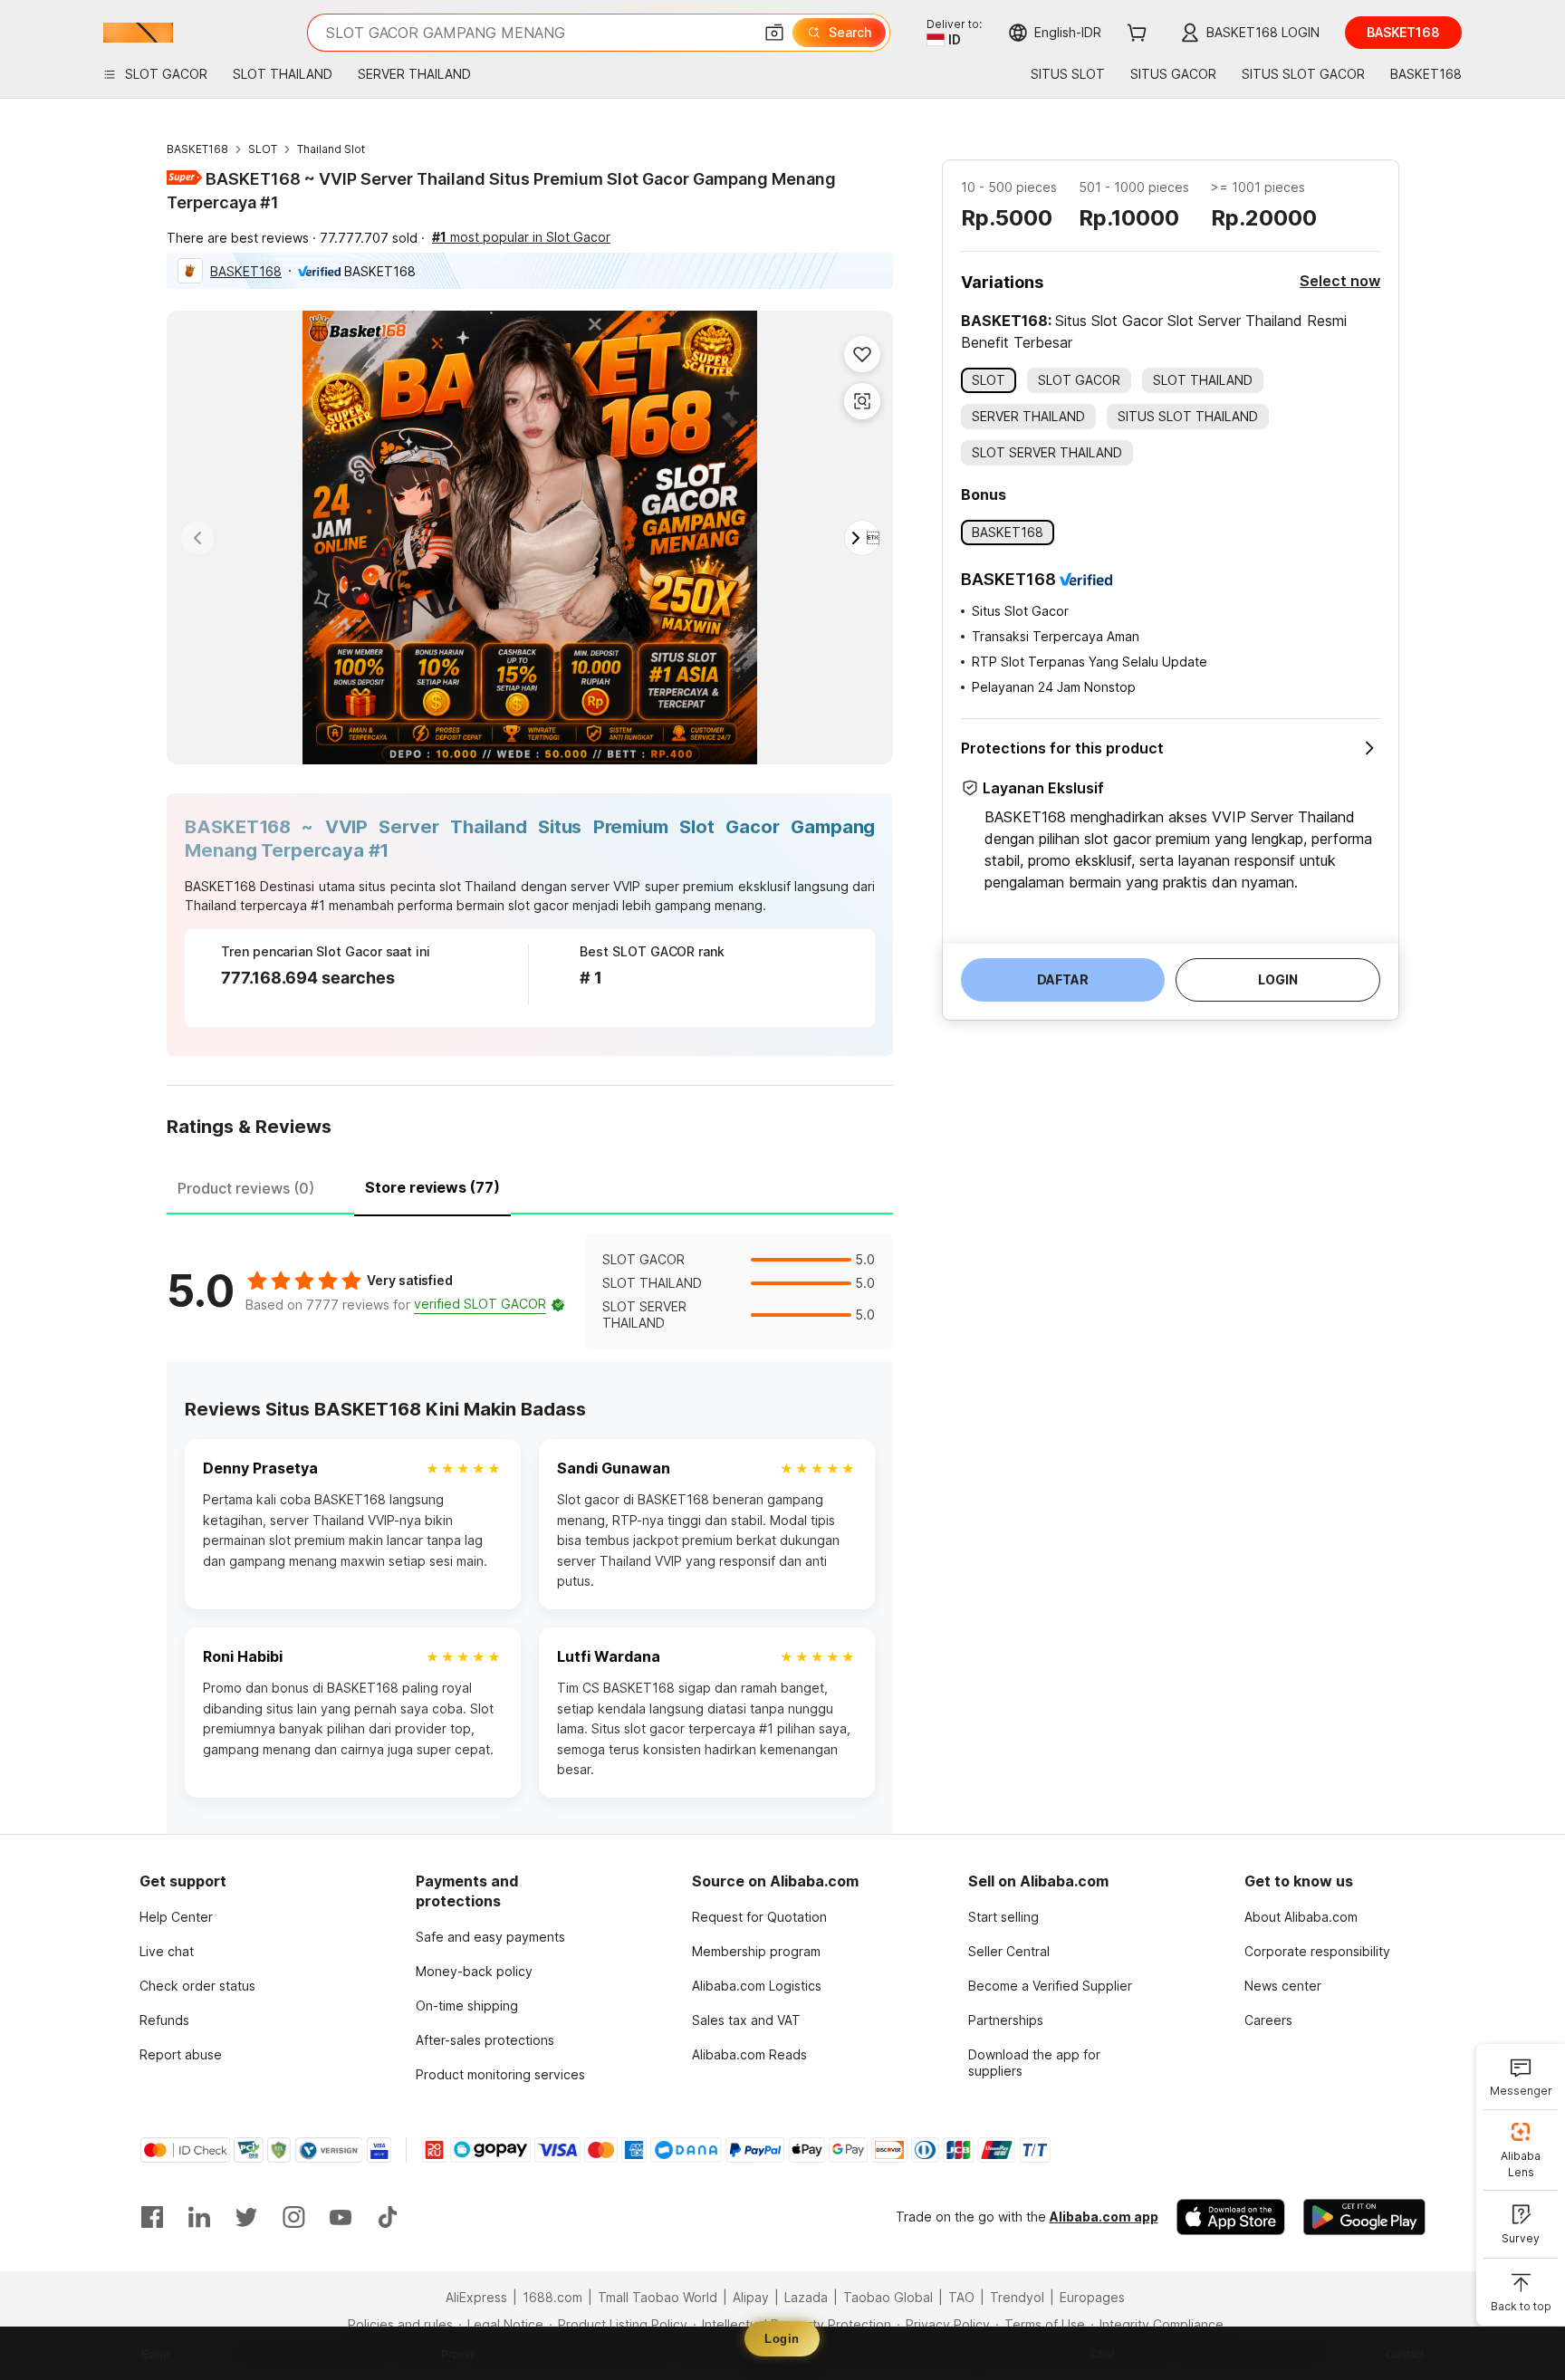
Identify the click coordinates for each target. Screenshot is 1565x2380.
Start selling (1003, 1917)
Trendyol (1017, 2297)
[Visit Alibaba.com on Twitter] (246, 2217)
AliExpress (476, 2297)
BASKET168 (197, 149)
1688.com (552, 2297)
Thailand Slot (331, 149)
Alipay (751, 2297)
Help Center (176, 1917)
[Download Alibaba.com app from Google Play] (1364, 2217)
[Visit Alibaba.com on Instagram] (293, 2217)
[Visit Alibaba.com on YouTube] (341, 2217)
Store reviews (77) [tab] (432, 1187)
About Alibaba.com (1301, 1917)
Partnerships (1006, 2020)
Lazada (806, 2297)
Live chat (167, 1951)
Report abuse (181, 2054)
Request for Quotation (759, 1917)
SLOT (263, 149)
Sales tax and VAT (746, 2020)
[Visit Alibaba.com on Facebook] (152, 2217)
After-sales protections (485, 2040)
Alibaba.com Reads (749, 2054)
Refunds (164, 2020)
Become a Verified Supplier (1050, 1986)
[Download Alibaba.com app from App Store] (1231, 2217)
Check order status (197, 1986)
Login (782, 2339)
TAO (961, 2297)
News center (1283, 1986)
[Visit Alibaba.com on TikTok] (388, 2217)
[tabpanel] (530, 1291)
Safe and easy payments (490, 1937)
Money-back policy (474, 1971)
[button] (774, 33)
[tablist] (530, 1185)
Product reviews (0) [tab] (246, 1188)
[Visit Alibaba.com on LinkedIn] (199, 2217)
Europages (1092, 2297)
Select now (1340, 281)
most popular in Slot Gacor (521, 237)
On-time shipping (467, 2006)
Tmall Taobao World (658, 2297)
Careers (1268, 2020)
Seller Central (1009, 1951)
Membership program (756, 1951)
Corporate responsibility (1317, 1951)
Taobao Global (888, 2297)
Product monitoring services (500, 2074)
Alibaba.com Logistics (757, 1986)
